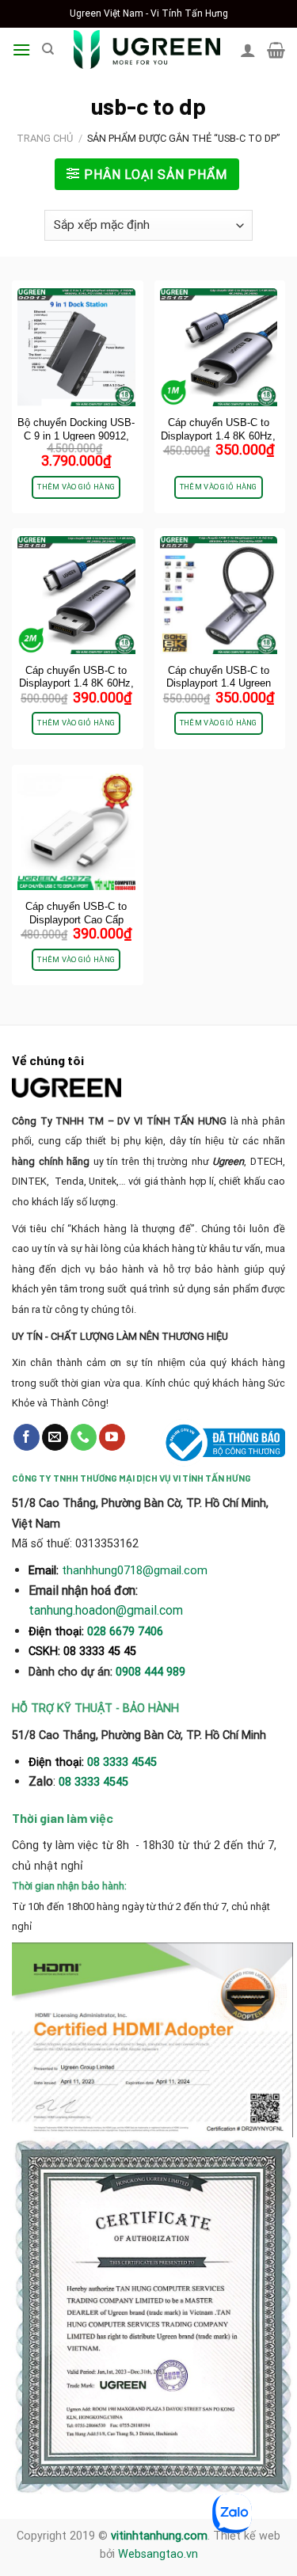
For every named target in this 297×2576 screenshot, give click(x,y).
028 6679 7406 (125, 1632)
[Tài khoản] (248, 50)
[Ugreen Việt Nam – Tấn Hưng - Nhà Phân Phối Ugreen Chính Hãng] (147, 49)
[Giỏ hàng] (276, 50)
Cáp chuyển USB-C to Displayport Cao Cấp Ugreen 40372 (76, 920)
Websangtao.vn (158, 2554)
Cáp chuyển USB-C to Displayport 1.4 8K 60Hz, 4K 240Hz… (218, 436)
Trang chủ (45, 138)
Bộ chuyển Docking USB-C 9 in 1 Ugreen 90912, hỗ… (76, 436)
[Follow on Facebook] (27, 1437)
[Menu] (21, 49)
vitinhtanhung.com (159, 2536)
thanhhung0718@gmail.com (135, 1570)
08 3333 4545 (124, 1762)
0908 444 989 (150, 1672)
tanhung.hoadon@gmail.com (106, 1610)
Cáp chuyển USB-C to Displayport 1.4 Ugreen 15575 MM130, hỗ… (219, 684)
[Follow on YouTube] (112, 1437)
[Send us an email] (55, 1437)
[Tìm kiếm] (48, 49)
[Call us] (84, 1437)
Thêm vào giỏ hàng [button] (76, 487)
